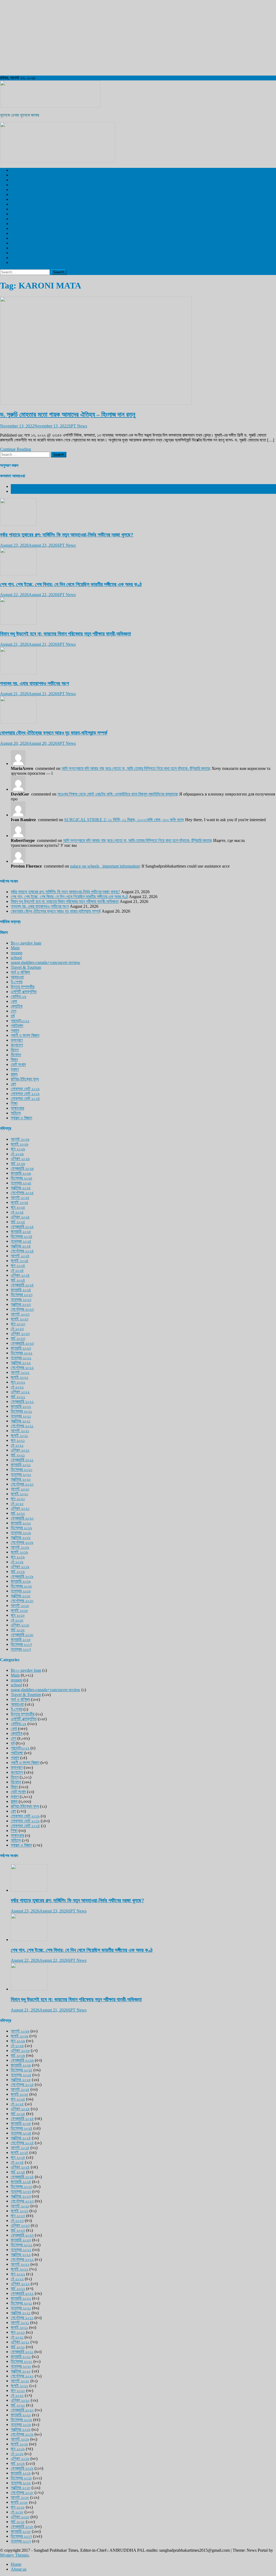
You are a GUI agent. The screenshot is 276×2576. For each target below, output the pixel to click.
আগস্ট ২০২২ (20, 1372)
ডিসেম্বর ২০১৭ (21, 1644)
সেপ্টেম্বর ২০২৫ (22, 1193)
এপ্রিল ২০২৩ (20, 1333)
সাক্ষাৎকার (17, 1108)
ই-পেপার (17, 228)
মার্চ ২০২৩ (18, 1338)
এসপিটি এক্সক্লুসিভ (24, 170)
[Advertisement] (138, 38)
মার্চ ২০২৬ (18, 1163)
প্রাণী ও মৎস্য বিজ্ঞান (25, 253)
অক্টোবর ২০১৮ (21, 1596)
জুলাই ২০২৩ (20, 1319)
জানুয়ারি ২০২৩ (21, 1348)
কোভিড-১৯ (19, 996)
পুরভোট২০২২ (20, 1021)
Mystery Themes (14, 2555)
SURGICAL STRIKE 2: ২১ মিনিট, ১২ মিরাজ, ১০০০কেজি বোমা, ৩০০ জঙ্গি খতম (124, 820)
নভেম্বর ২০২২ (21, 1358)
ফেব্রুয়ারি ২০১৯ (22, 1576)
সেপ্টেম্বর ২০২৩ (22, 1309)
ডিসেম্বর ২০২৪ (22, 1236)
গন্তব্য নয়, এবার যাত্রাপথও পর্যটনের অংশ (34, 683)
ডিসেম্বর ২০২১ (21, 1411)
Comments (20, 491)
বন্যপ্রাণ (17, 219)
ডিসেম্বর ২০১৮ (21, 1586)
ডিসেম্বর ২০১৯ (21, 1528)
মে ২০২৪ (17, 1270)
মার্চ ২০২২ (18, 1397)
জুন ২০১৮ (18, 1615)
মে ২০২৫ (17, 1212)
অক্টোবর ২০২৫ (21, 1188)
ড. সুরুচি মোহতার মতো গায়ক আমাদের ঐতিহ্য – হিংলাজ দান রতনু (68, 414)
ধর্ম (13, 248)
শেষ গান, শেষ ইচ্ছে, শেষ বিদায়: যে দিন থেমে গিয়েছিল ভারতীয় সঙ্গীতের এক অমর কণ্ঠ (71, 584)
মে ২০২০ (17, 1503)
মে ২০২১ (17, 1445)
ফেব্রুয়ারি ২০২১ (22, 1460)
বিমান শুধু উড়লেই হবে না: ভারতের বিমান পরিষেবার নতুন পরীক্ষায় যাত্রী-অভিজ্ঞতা (65, 634)
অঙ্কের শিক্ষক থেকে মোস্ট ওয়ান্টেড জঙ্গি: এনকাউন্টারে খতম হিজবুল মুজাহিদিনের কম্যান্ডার (117, 794)
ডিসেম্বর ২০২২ (22, 1353)
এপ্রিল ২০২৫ (20, 1217)
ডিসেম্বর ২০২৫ (22, 1178)
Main (15, 948)
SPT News (78, 426)
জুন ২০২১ (18, 1440)
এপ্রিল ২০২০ (20, 1508)
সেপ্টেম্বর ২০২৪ (22, 1251)
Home (16, 2564)
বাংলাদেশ (17, 190)
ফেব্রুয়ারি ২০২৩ (22, 1343)
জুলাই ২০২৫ (20, 1202)
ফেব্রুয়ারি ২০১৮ (22, 1635)
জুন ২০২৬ (18, 1149)
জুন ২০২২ (18, 1382)
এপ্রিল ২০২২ (20, 1392)
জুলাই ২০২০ (20, 1494)
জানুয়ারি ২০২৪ (21, 1290)
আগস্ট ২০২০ (20, 1489)
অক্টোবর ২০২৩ (21, 1304)
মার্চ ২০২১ (18, 1455)
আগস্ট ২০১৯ (20, 1547)
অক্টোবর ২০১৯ (21, 1537)
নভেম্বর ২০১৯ (21, 1533)
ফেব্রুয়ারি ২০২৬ (22, 1168)
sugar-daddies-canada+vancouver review (46, 962)
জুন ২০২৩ (18, 1324)
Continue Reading (15, 449)
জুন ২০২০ (18, 1499)
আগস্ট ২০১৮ (20, 1605)
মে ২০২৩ (17, 1329)
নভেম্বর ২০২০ (21, 1474)
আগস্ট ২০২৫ (20, 1197)
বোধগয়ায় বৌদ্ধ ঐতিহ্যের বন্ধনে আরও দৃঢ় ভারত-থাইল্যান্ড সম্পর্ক (54, 733)
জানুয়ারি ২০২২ (21, 1406)
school (16, 958)
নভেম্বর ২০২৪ (21, 1241)
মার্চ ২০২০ (18, 1513)
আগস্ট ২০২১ (20, 1431)
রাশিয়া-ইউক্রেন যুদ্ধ (25, 1079)
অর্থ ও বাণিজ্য (20, 238)
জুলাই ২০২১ (19, 1435)
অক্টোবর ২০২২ (21, 1363)
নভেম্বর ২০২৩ (21, 1299)
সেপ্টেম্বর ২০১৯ (22, 1542)
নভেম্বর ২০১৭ (21, 1649)
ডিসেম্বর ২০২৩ (22, 1295)
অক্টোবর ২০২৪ (21, 1246)
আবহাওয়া (17, 224)
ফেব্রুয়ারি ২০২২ (22, 1401)
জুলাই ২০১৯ (19, 1552)
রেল (13, 194)
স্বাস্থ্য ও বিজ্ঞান (21, 204)
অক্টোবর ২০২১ (21, 1421)
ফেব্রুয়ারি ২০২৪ (22, 1285)
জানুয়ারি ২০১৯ (21, 1581)
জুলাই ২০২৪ (20, 1261)
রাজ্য (14, 185)
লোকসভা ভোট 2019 (25, 258)
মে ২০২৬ (17, 1154)
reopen (17, 953)
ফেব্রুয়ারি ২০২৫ (22, 1227)
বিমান (14, 1060)
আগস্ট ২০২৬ (20, 1139)
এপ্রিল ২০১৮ (20, 1625)
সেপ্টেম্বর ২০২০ (22, 1484)
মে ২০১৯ (17, 1562)
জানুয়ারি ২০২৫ (21, 1231)
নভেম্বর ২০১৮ (21, 1591)
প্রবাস (15, 243)
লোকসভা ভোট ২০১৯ (25, 1089)
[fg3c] (58, 161)
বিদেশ (15, 180)
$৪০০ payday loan (26, 943)
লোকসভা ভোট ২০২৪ (25, 1098)
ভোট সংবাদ (18, 1064)
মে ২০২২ (17, 1387)
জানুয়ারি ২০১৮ (21, 1639)
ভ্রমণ (15, 214)
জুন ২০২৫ (18, 1207)
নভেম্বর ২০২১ (21, 1416)
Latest (16, 486)
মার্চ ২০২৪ (18, 1280)
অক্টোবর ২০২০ (21, 1479)
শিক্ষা (14, 1103)
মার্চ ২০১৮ (18, 1630)
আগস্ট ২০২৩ (20, 1314)
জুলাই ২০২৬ (20, 1144)
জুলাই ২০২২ (20, 1377)
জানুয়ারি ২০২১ (21, 1465)
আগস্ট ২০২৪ (20, 1256)
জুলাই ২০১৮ (19, 1610)
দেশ (13, 175)
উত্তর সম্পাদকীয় (23, 233)
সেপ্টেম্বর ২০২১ (22, 1426)
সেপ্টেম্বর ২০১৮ (22, 1601)
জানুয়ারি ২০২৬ (21, 1173)
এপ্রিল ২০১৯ (20, 1567)
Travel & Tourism (26, 262)
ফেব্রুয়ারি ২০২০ (22, 1518)
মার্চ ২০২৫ (18, 1222)
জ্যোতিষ (17, 1006)
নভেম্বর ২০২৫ (21, 1183)
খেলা (14, 199)
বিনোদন (16, 209)
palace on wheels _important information (105, 866)
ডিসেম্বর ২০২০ (22, 1469)
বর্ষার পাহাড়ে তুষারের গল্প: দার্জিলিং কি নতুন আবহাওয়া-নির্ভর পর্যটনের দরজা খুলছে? (67, 535)
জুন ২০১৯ (18, 1557)
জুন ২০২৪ (18, 1265)
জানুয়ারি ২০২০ (21, 1523)
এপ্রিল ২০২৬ (20, 1159)
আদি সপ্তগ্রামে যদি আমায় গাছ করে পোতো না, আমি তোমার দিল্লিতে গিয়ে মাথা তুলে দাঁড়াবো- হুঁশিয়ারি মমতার (135, 768)
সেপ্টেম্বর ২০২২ (22, 1367)
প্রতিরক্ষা (17, 1026)
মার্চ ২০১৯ (18, 1571)
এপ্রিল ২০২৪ (20, 1275)
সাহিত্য (16, 1113)
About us (19, 2569)
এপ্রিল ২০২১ (20, 1450)
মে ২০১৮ (17, 1620)
